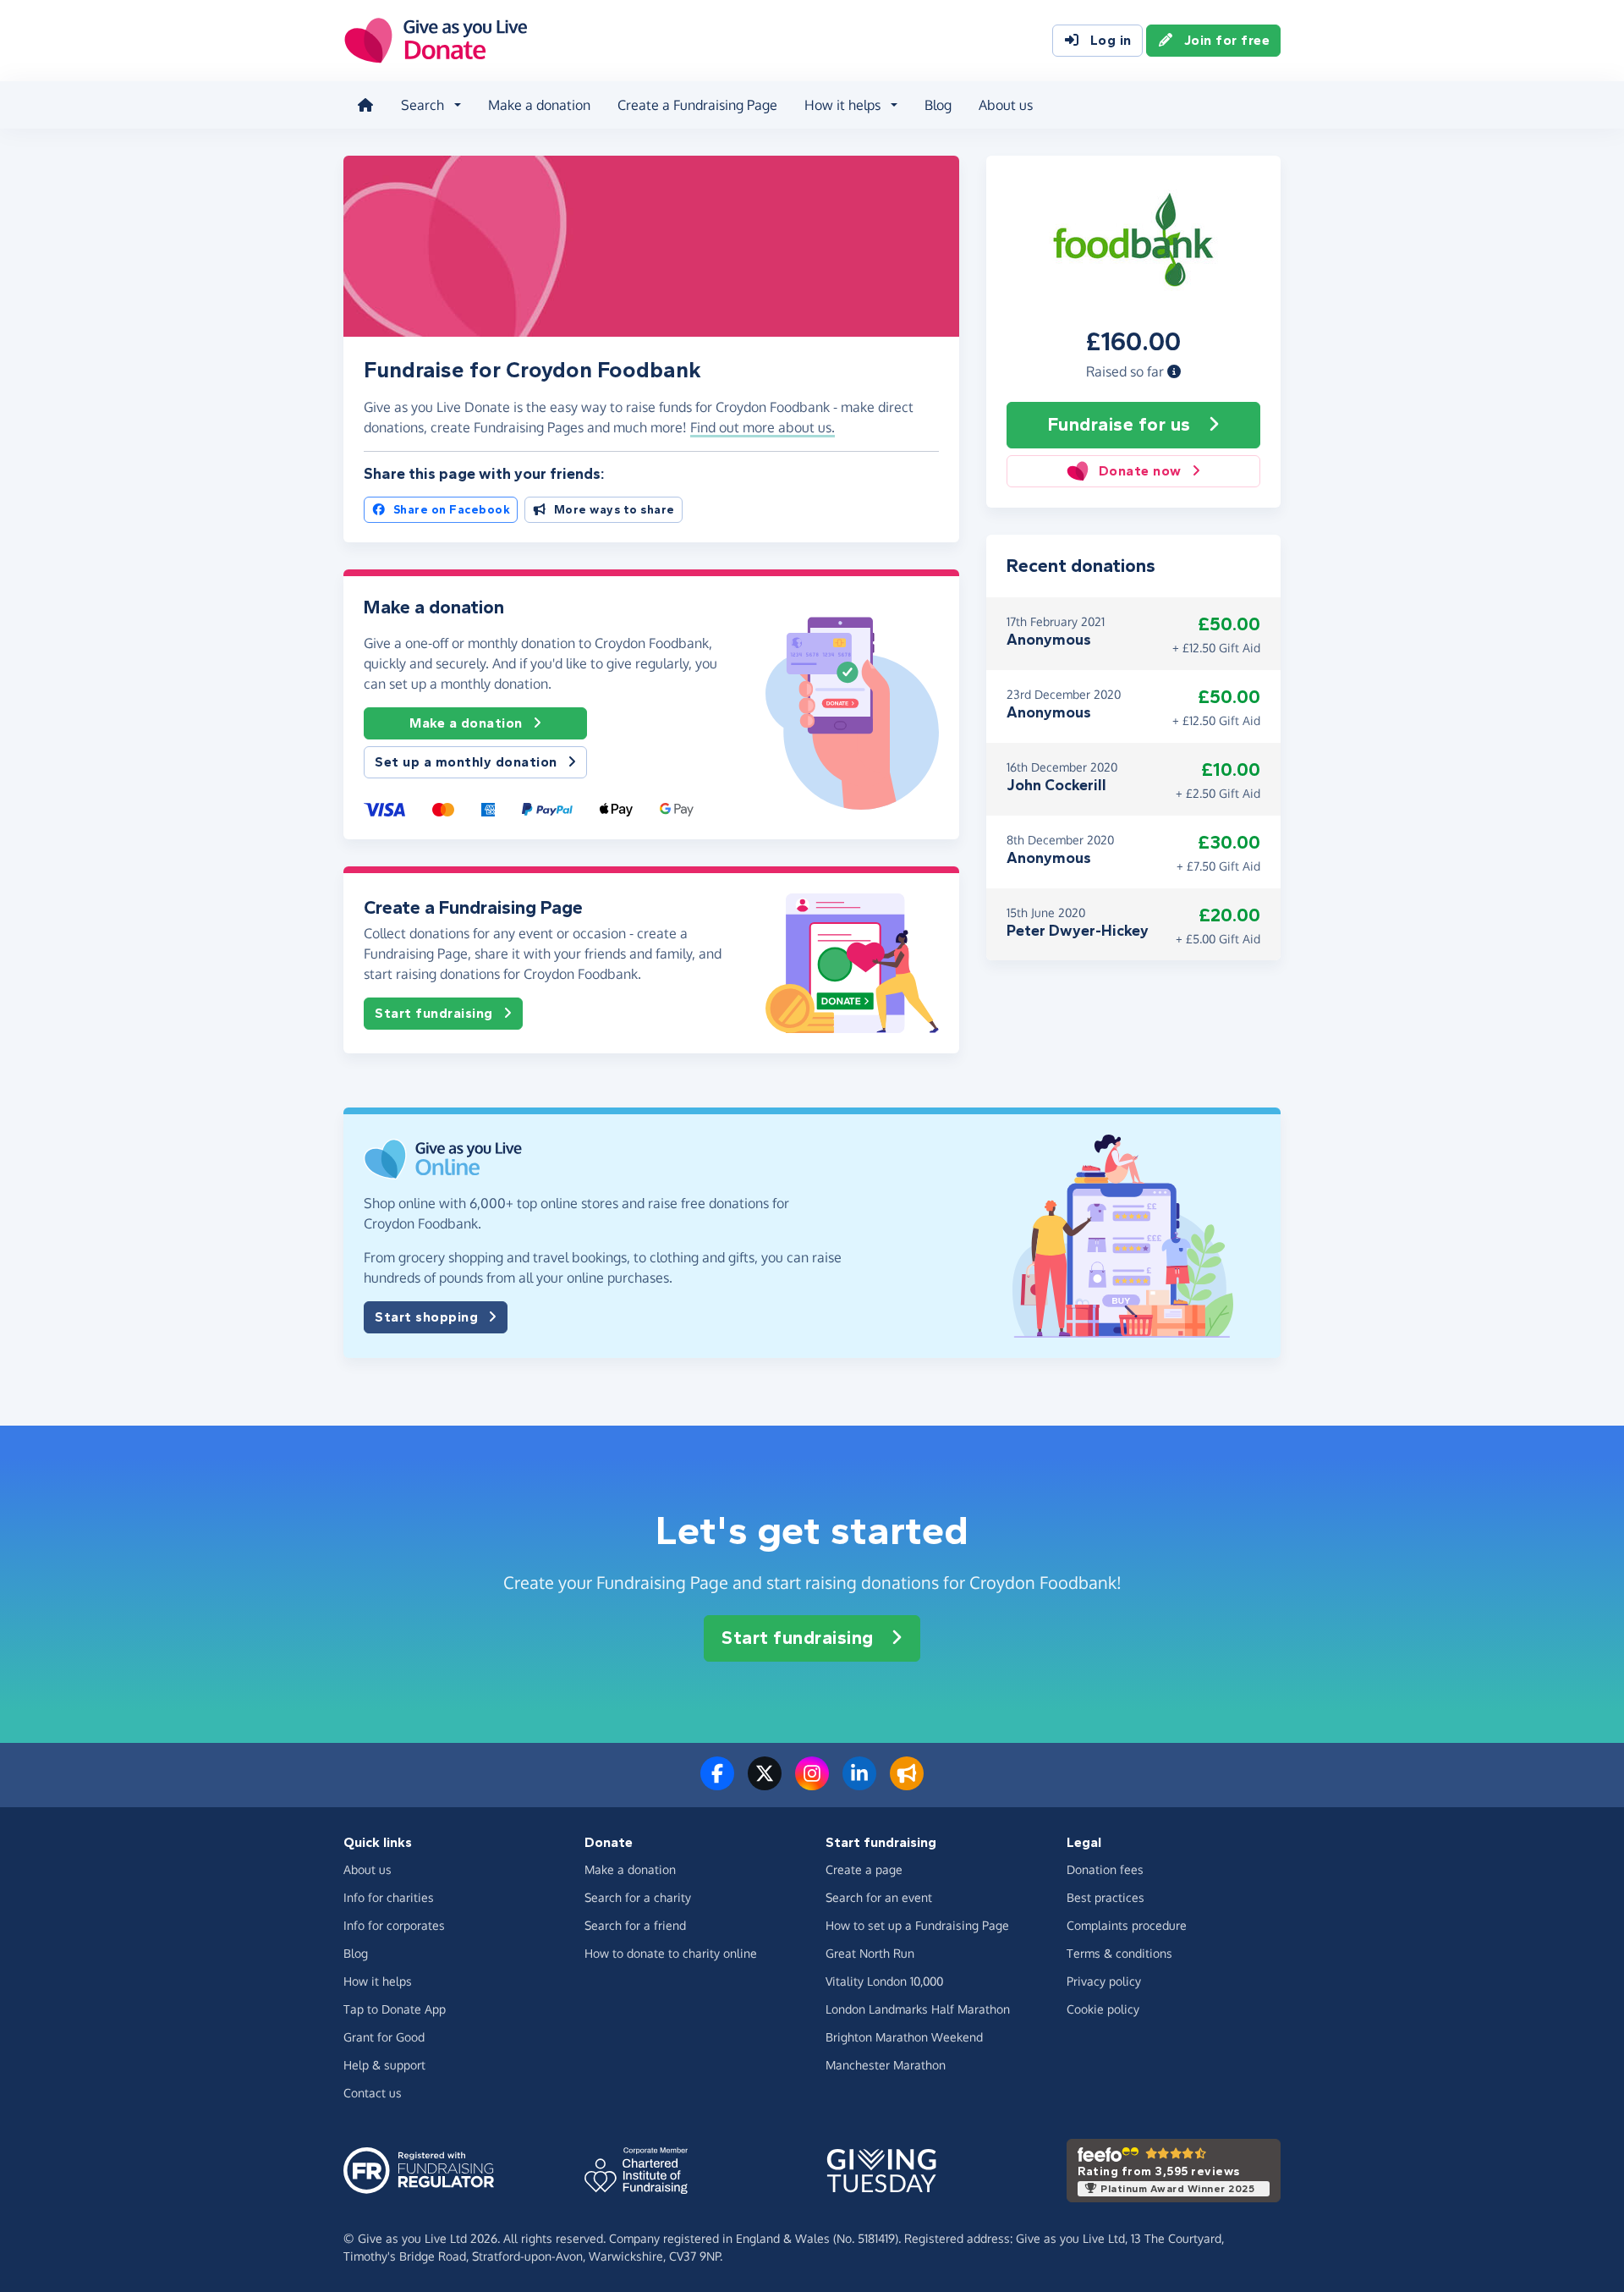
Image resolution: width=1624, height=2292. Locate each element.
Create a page (864, 1869)
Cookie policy (1103, 2009)
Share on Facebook (452, 510)
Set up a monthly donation (466, 762)
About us (1006, 105)
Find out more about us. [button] (763, 427)
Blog (938, 105)
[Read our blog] (907, 1784)
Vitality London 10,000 (884, 1981)
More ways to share (614, 510)
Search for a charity (638, 1897)
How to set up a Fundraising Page (917, 1925)
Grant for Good (384, 2037)
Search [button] (422, 105)
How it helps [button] (842, 105)
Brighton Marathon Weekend (904, 2037)
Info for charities (389, 1897)
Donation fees (1105, 1869)
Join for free (1227, 40)
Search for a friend (635, 1925)
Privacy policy (1104, 1981)
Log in (1111, 40)
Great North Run (870, 1953)
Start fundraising (434, 1013)
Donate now (1140, 471)
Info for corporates (394, 1925)
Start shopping (426, 1317)
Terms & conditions (1119, 1953)
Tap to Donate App (395, 2009)
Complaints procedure (1127, 1925)
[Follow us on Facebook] (717, 1784)
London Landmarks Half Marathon (918, 2009)
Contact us (373, 2093)
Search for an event (879, 1897)
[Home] (365, 105)
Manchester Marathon (886, 2065)
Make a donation (539, 105)
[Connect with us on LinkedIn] (859, 1784)
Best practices (1106, 1897)
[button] (1174, 371)
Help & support (384, 2065)
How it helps (378, 1981)
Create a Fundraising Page (697, 105)
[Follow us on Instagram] (812, 1784)
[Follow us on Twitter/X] (765, 1784)
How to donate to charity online (671, 1953)
